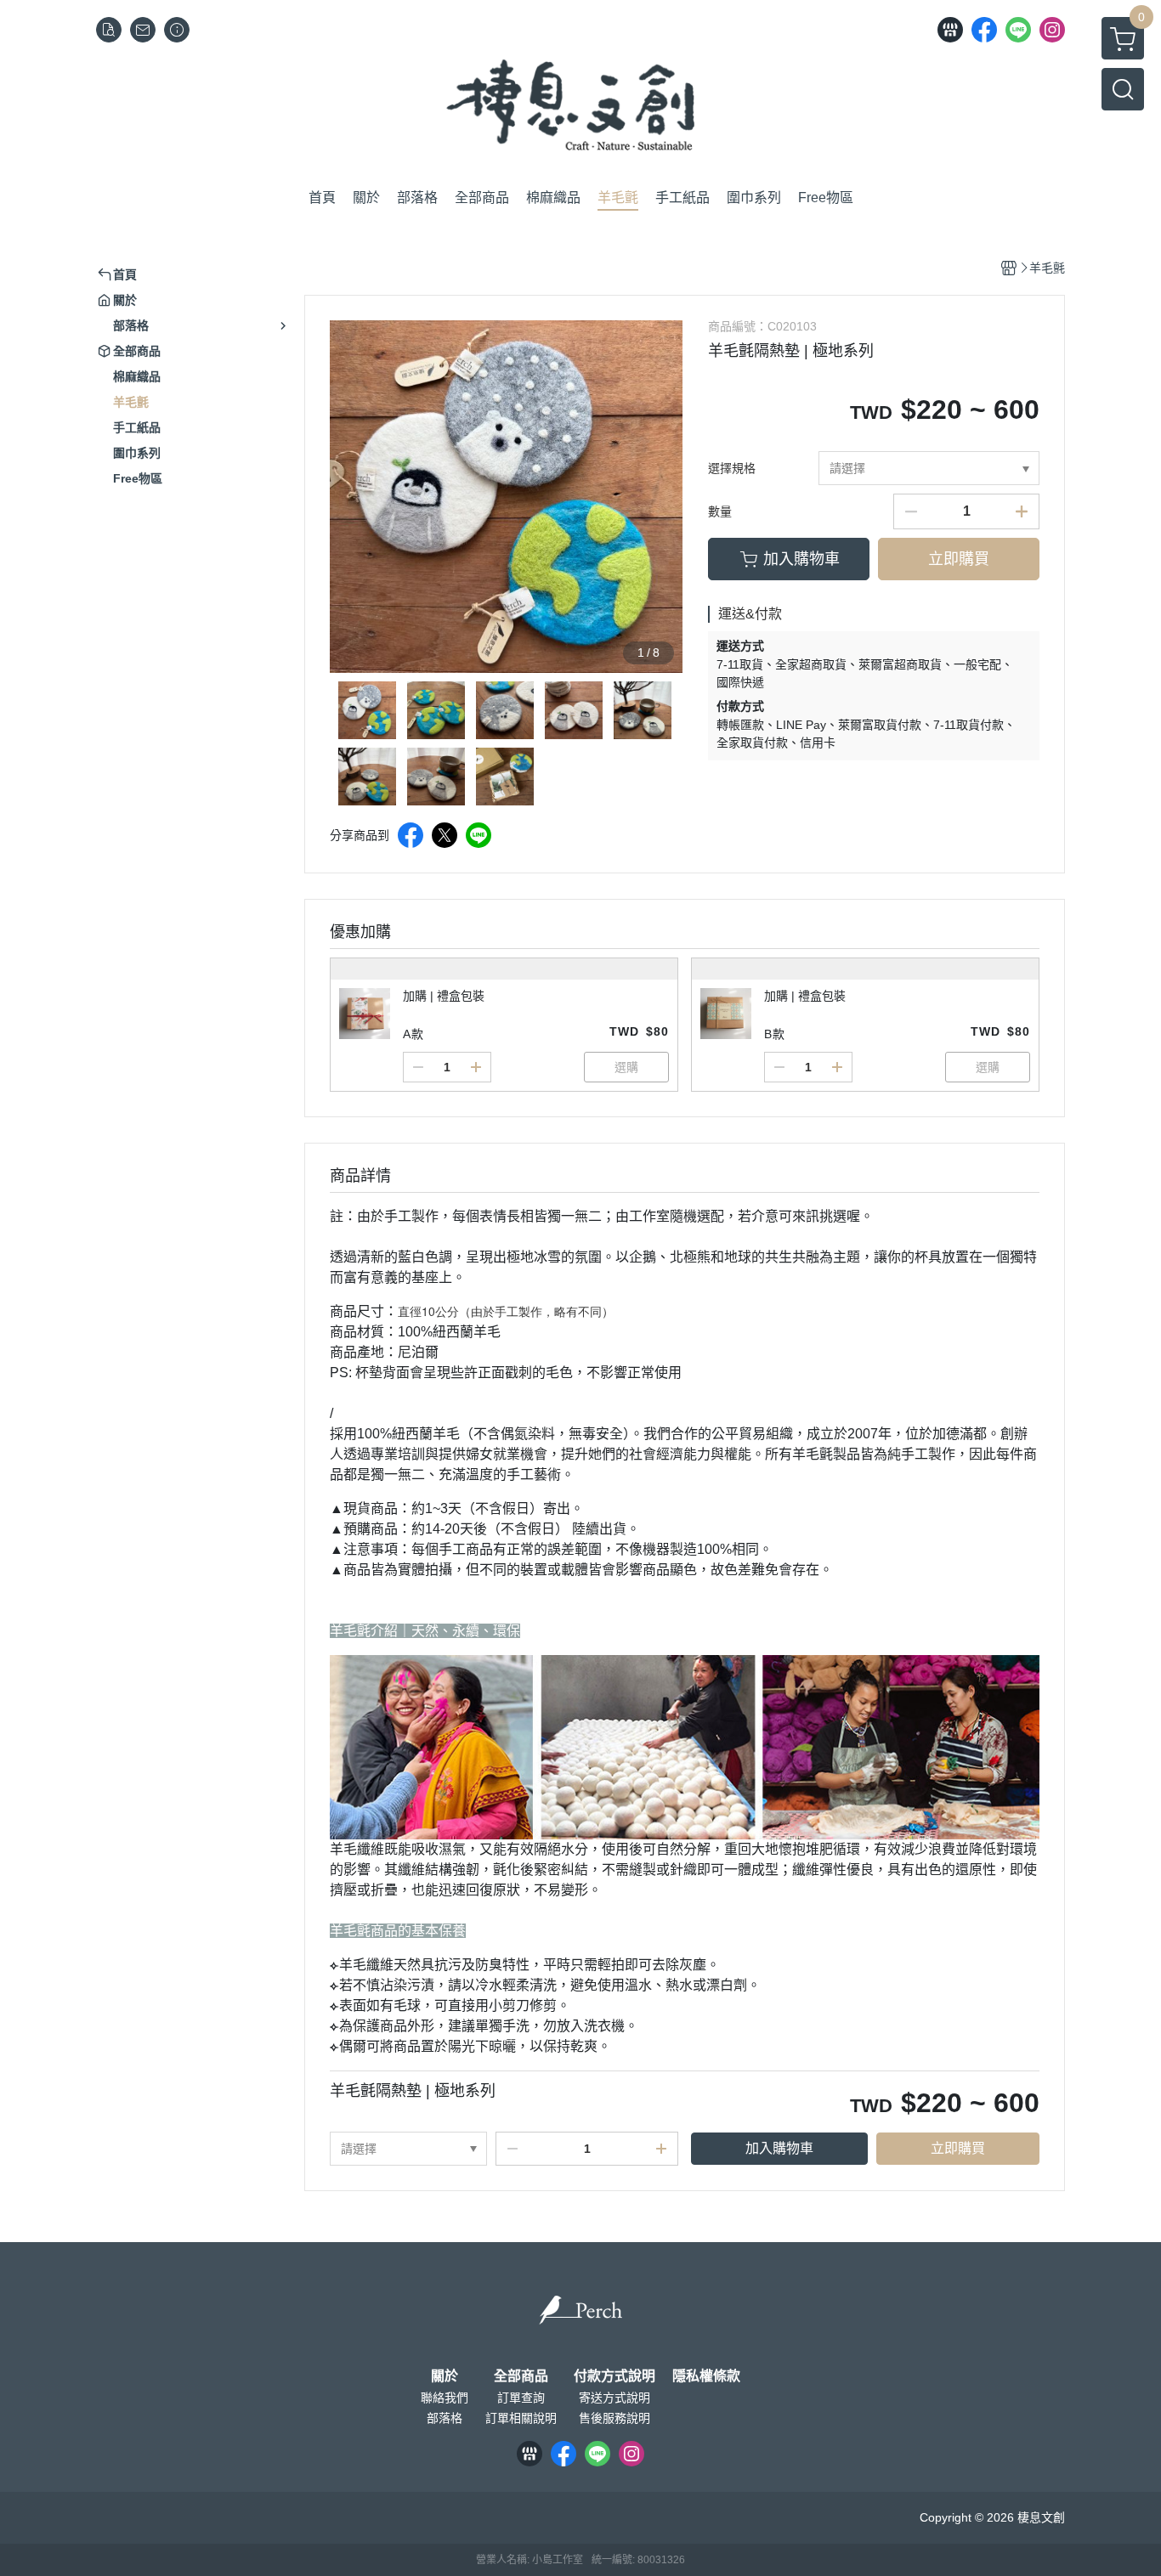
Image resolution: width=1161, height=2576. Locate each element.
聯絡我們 (445, 2398)
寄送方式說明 (614, 2398)
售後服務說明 (614, 2418)
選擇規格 (732, 468)
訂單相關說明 (521, 2418)
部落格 (445, 2418)
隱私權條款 (706, 2376)
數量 (720, 511)
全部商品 (521, 2376)
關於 (445, 2376)
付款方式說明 (614, 2376)
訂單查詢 (521, 2398)
